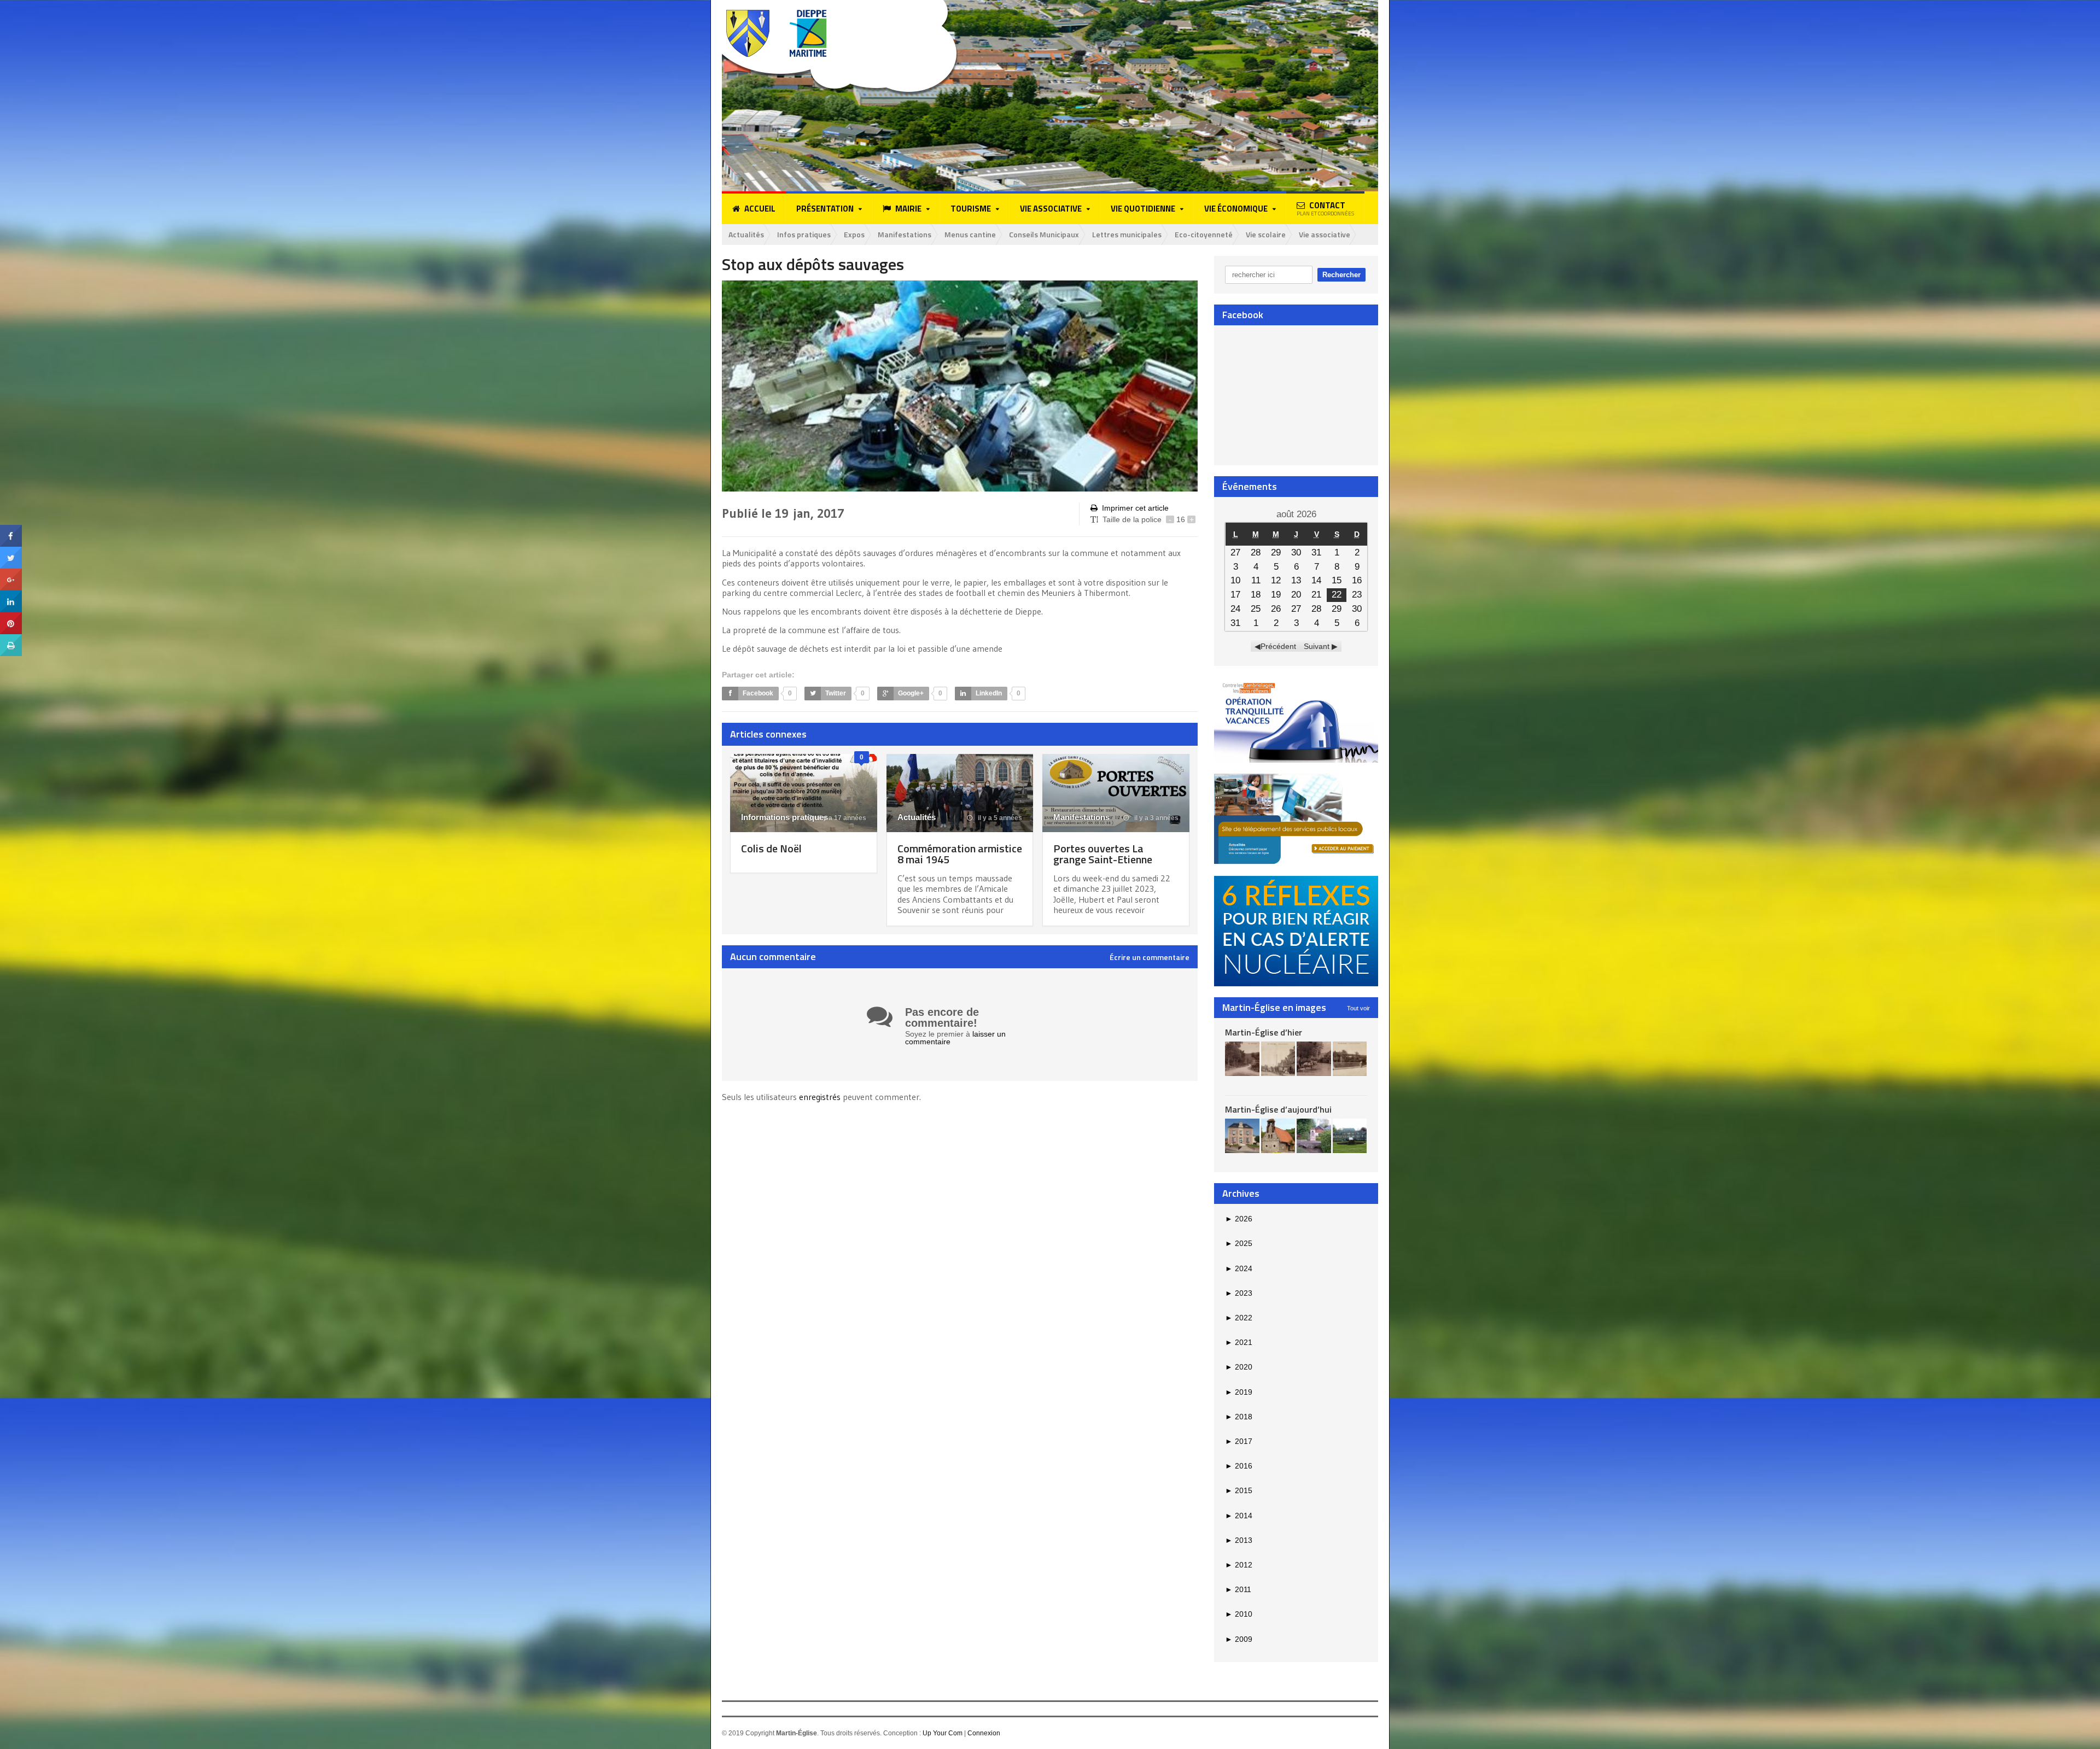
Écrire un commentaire (1150, 957)
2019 (1239, 1392)
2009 (1239, 1639)
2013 (1239, 1540)
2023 (1239, 1293)
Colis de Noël (771, 848)
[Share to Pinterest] (11, 616)
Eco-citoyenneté (1204, 234)
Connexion (984, 1733)
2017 (1239, 1441)
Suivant (1317, 646)
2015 (1239, 1490)
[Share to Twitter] (11, 551)
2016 (1239, 1466)
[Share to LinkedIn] (11, 594)
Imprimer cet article (1135, 508)
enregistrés (821, 1097)
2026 (1239, 1219)
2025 (1239, 1243)
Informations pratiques (784, 817)
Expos (854, 234)
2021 (1239, 1342)
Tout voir (1358, 1008)
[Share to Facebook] (11, 529)
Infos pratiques (804, 234)
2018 (1239, 1417)
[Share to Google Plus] (11, 572)
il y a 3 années (1156, 818)
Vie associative (1325, 234)
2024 (1239, 1268)
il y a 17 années (841, 818)
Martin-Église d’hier (1264, 1032)
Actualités (746, 234)
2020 (1239, 1367)
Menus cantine (970, 234)
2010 (1239, 1614)
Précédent (1278, 646)
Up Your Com (943, 1733)
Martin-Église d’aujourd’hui (1278, 1109)
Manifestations (905, 234)
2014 (1239, 1516)
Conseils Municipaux (1044, 234)
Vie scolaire (1266, 234)
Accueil (760, 209)
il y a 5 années (999, 818)
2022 (1239, 1318)
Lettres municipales (1127, 234)
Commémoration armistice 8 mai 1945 (960, 854)
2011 (1238, 1589)
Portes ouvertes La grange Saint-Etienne (1103, 854)
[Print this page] (11, 638)
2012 (1239, 1565)
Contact (1325, 208)
